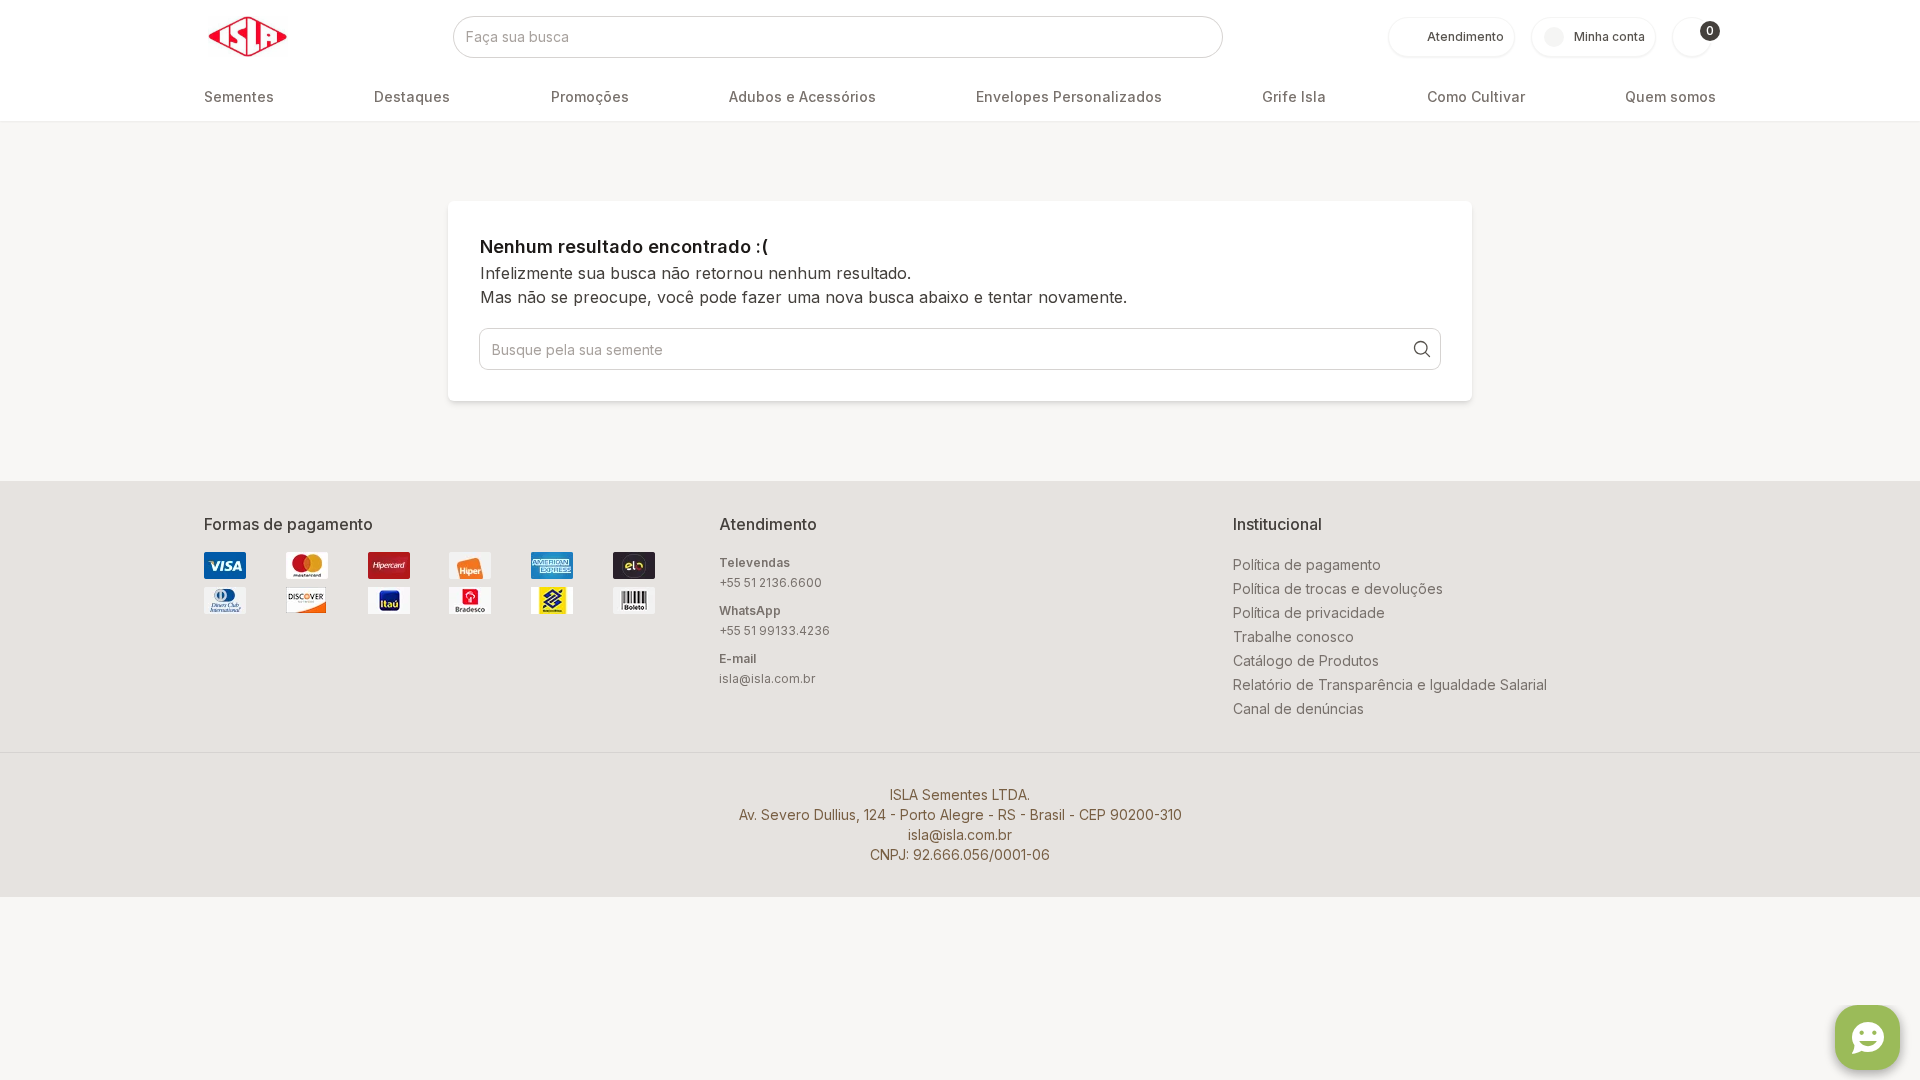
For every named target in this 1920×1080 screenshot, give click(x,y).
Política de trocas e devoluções (1338, 588)
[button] (1692, 37)
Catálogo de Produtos (1306, 660)
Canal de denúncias (1298, 708)
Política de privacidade (1309, 612)
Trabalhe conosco (1293, 636)
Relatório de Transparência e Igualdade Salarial (1390, 684)
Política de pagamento (1307, 564)
